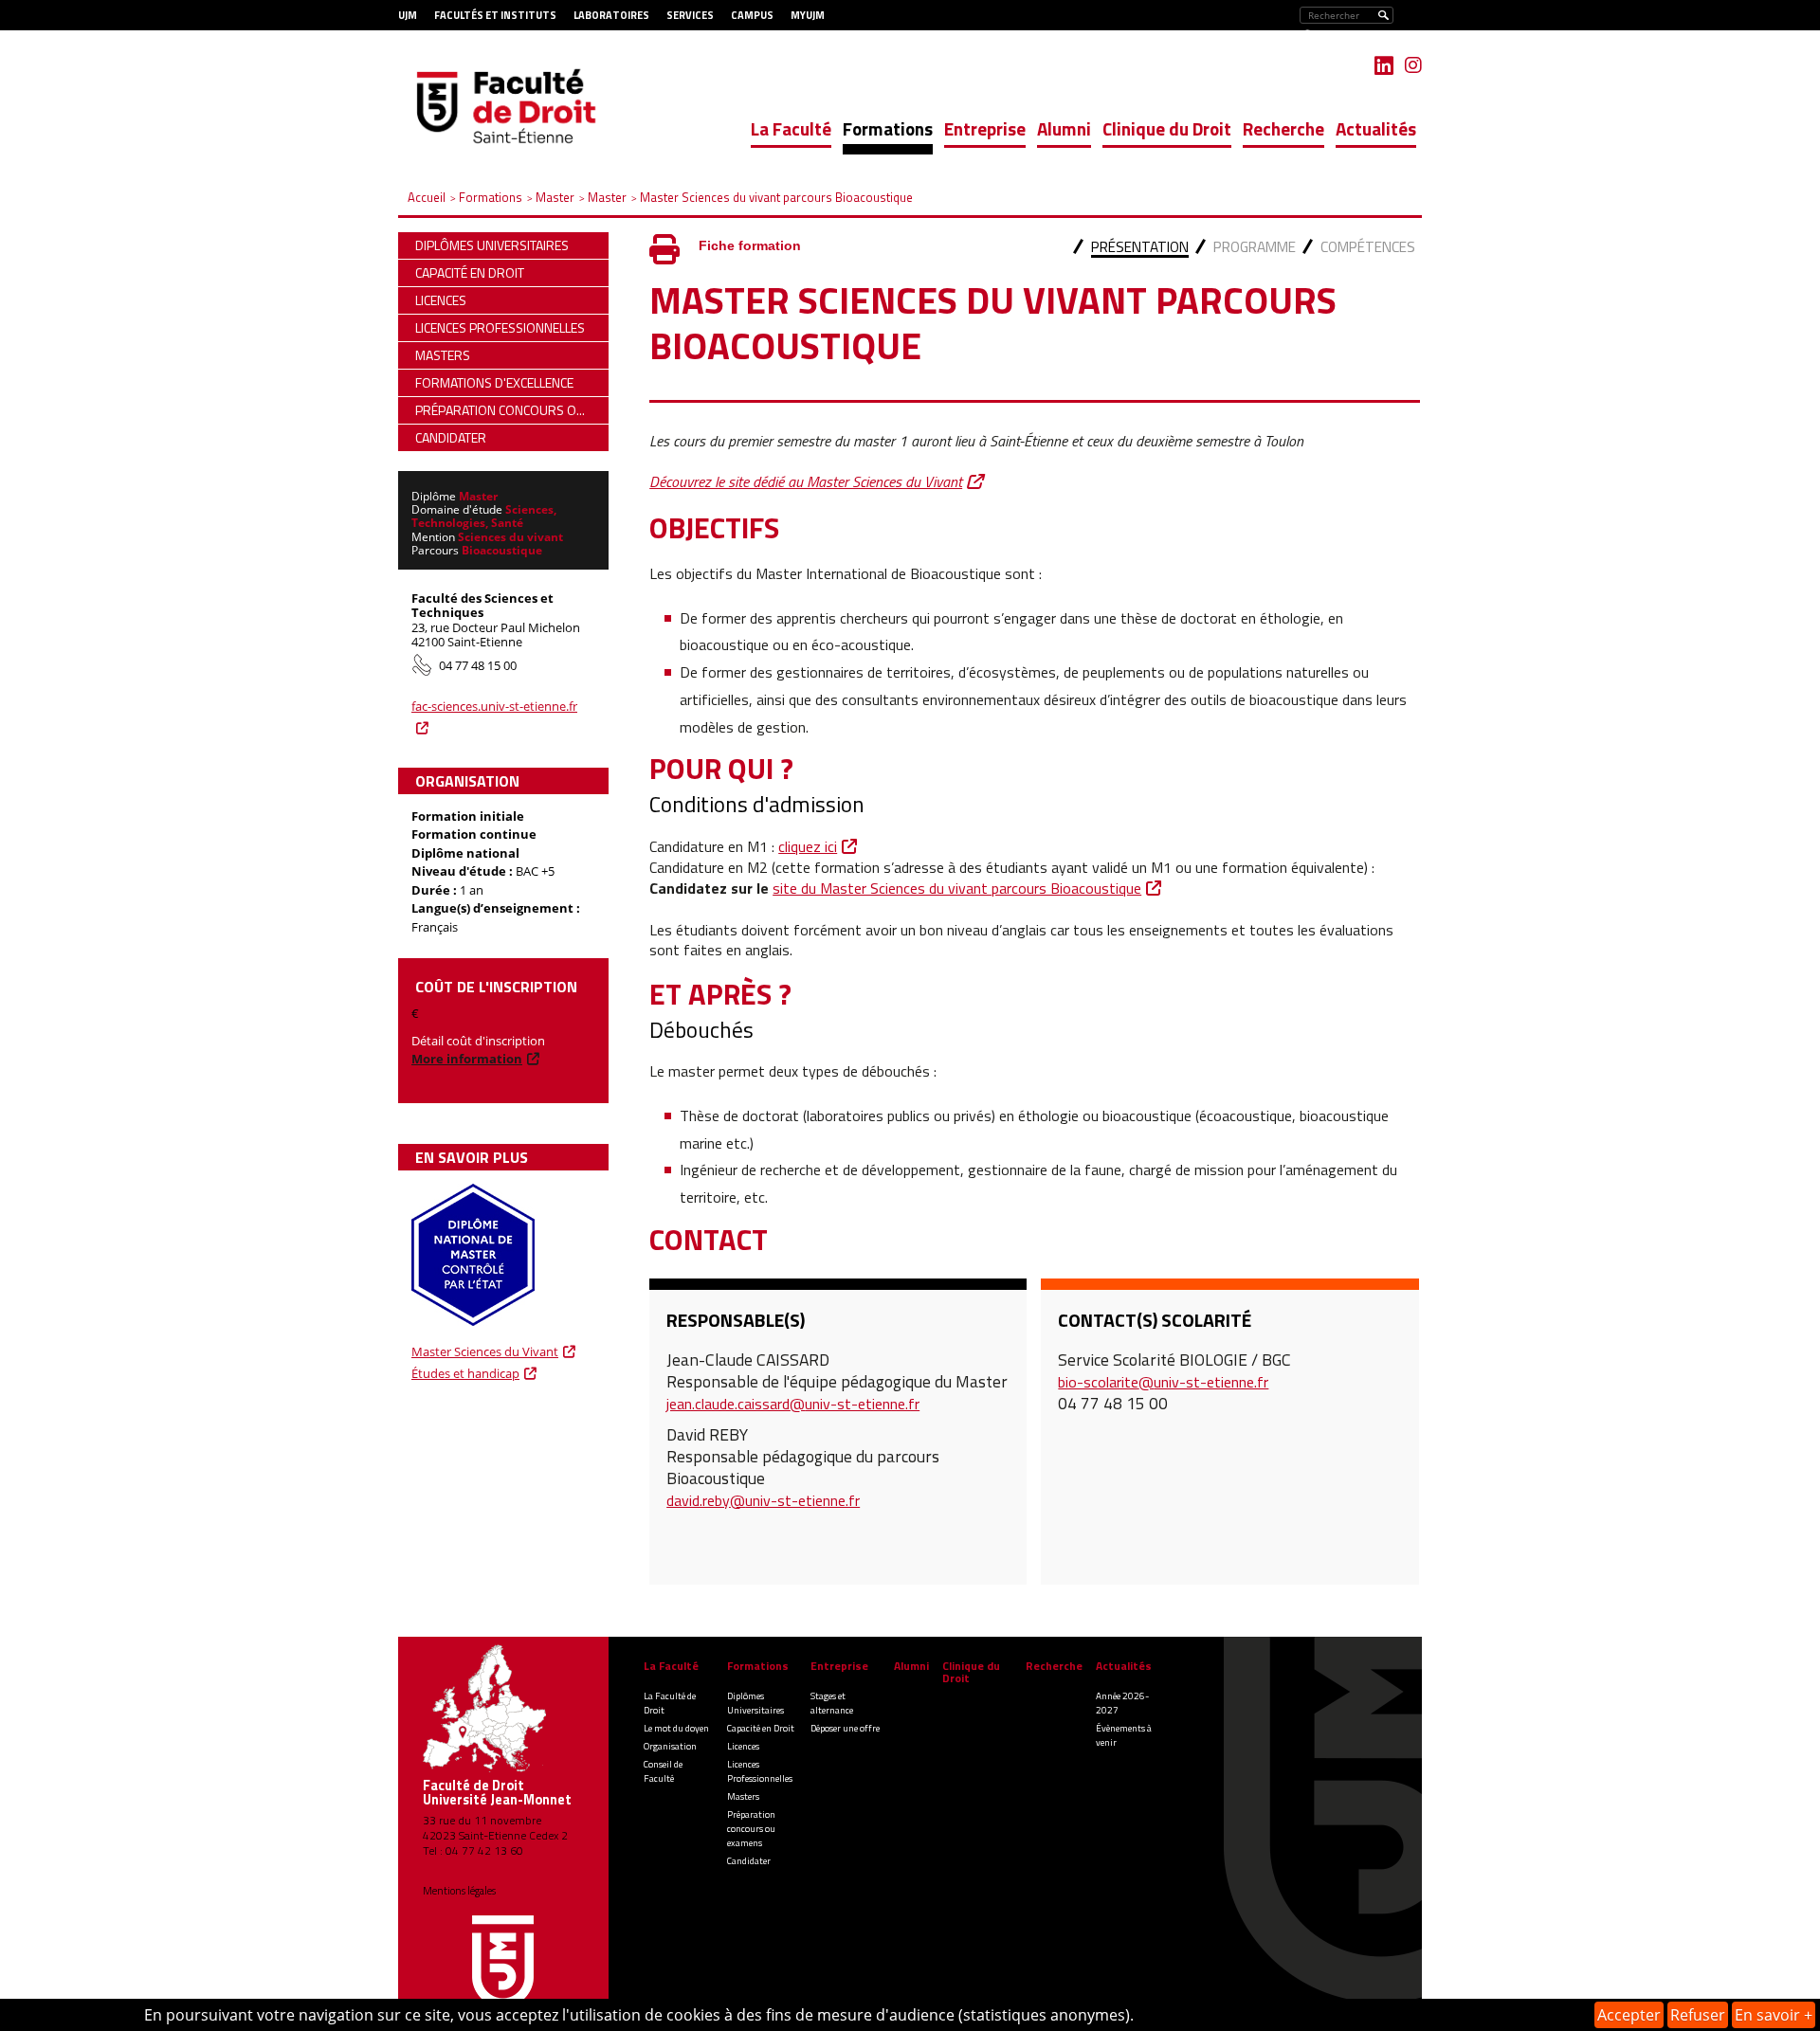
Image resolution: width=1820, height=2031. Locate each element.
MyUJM (808, 15)
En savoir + (1774, 2015)
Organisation (670, 1746)
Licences (743, 1746)
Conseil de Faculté (663, 1771)
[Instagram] (1413, 65)
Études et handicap (465, 1373)
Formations (888, 128)
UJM (408, 15)
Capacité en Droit (761, 1728)
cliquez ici (808, 846)
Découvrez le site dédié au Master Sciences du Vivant (806, 481)
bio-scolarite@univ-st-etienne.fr (1163, 1382)
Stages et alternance (832, 1703)
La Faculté (791, 128)
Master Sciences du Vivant (485, 1351)
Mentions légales (459, 1891)
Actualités (1376, 128)
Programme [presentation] (1255, 247)
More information (467, 1059)
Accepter (1629, 2015)
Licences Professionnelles (760, 1771)
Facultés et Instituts (495, 15)
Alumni (1064, 128)
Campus (752, 15)
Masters (743, 1796)
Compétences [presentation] (1368, 247)
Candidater (749, 1861)
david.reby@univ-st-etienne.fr (763, 1500)
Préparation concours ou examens (751, 1829)
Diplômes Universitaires (755, 1703)
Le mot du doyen (676, 1728)
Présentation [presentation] (1140, 247)
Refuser (1698, 2015)
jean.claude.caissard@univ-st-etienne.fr (793, 1404)
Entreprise (985, 128)
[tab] (1140, 249)
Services (690, 15)
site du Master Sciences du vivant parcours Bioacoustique (957, 888)
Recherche (1283, 128)
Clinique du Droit (1167, 128)
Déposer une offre (845, 1728)
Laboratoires (611, 15)
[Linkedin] (1384, 65)
